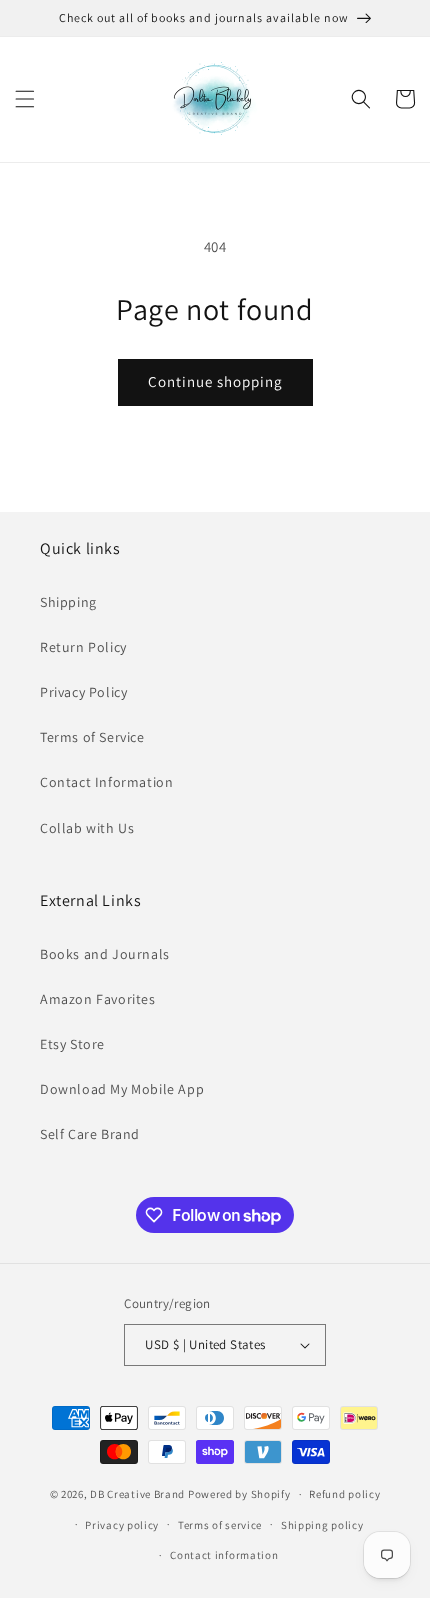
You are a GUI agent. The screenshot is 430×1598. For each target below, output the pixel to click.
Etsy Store (72, 1044)
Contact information (224, 1555)
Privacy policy (122, 1525)
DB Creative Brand (137, 1494)
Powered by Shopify (239, 1494)
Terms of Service (92, 737)
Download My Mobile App (122, 1089)
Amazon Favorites (98, 999)
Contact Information (106, 782)
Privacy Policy (83, 692)
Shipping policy (322, 1525)
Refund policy (344, 1494)
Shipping (68, 602)
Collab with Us (87, 828)
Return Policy (83, 647)
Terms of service (220, 1525)
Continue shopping (215, 381)
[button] (25, 99)
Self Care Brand (90, 1134)
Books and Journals (105, 954)
